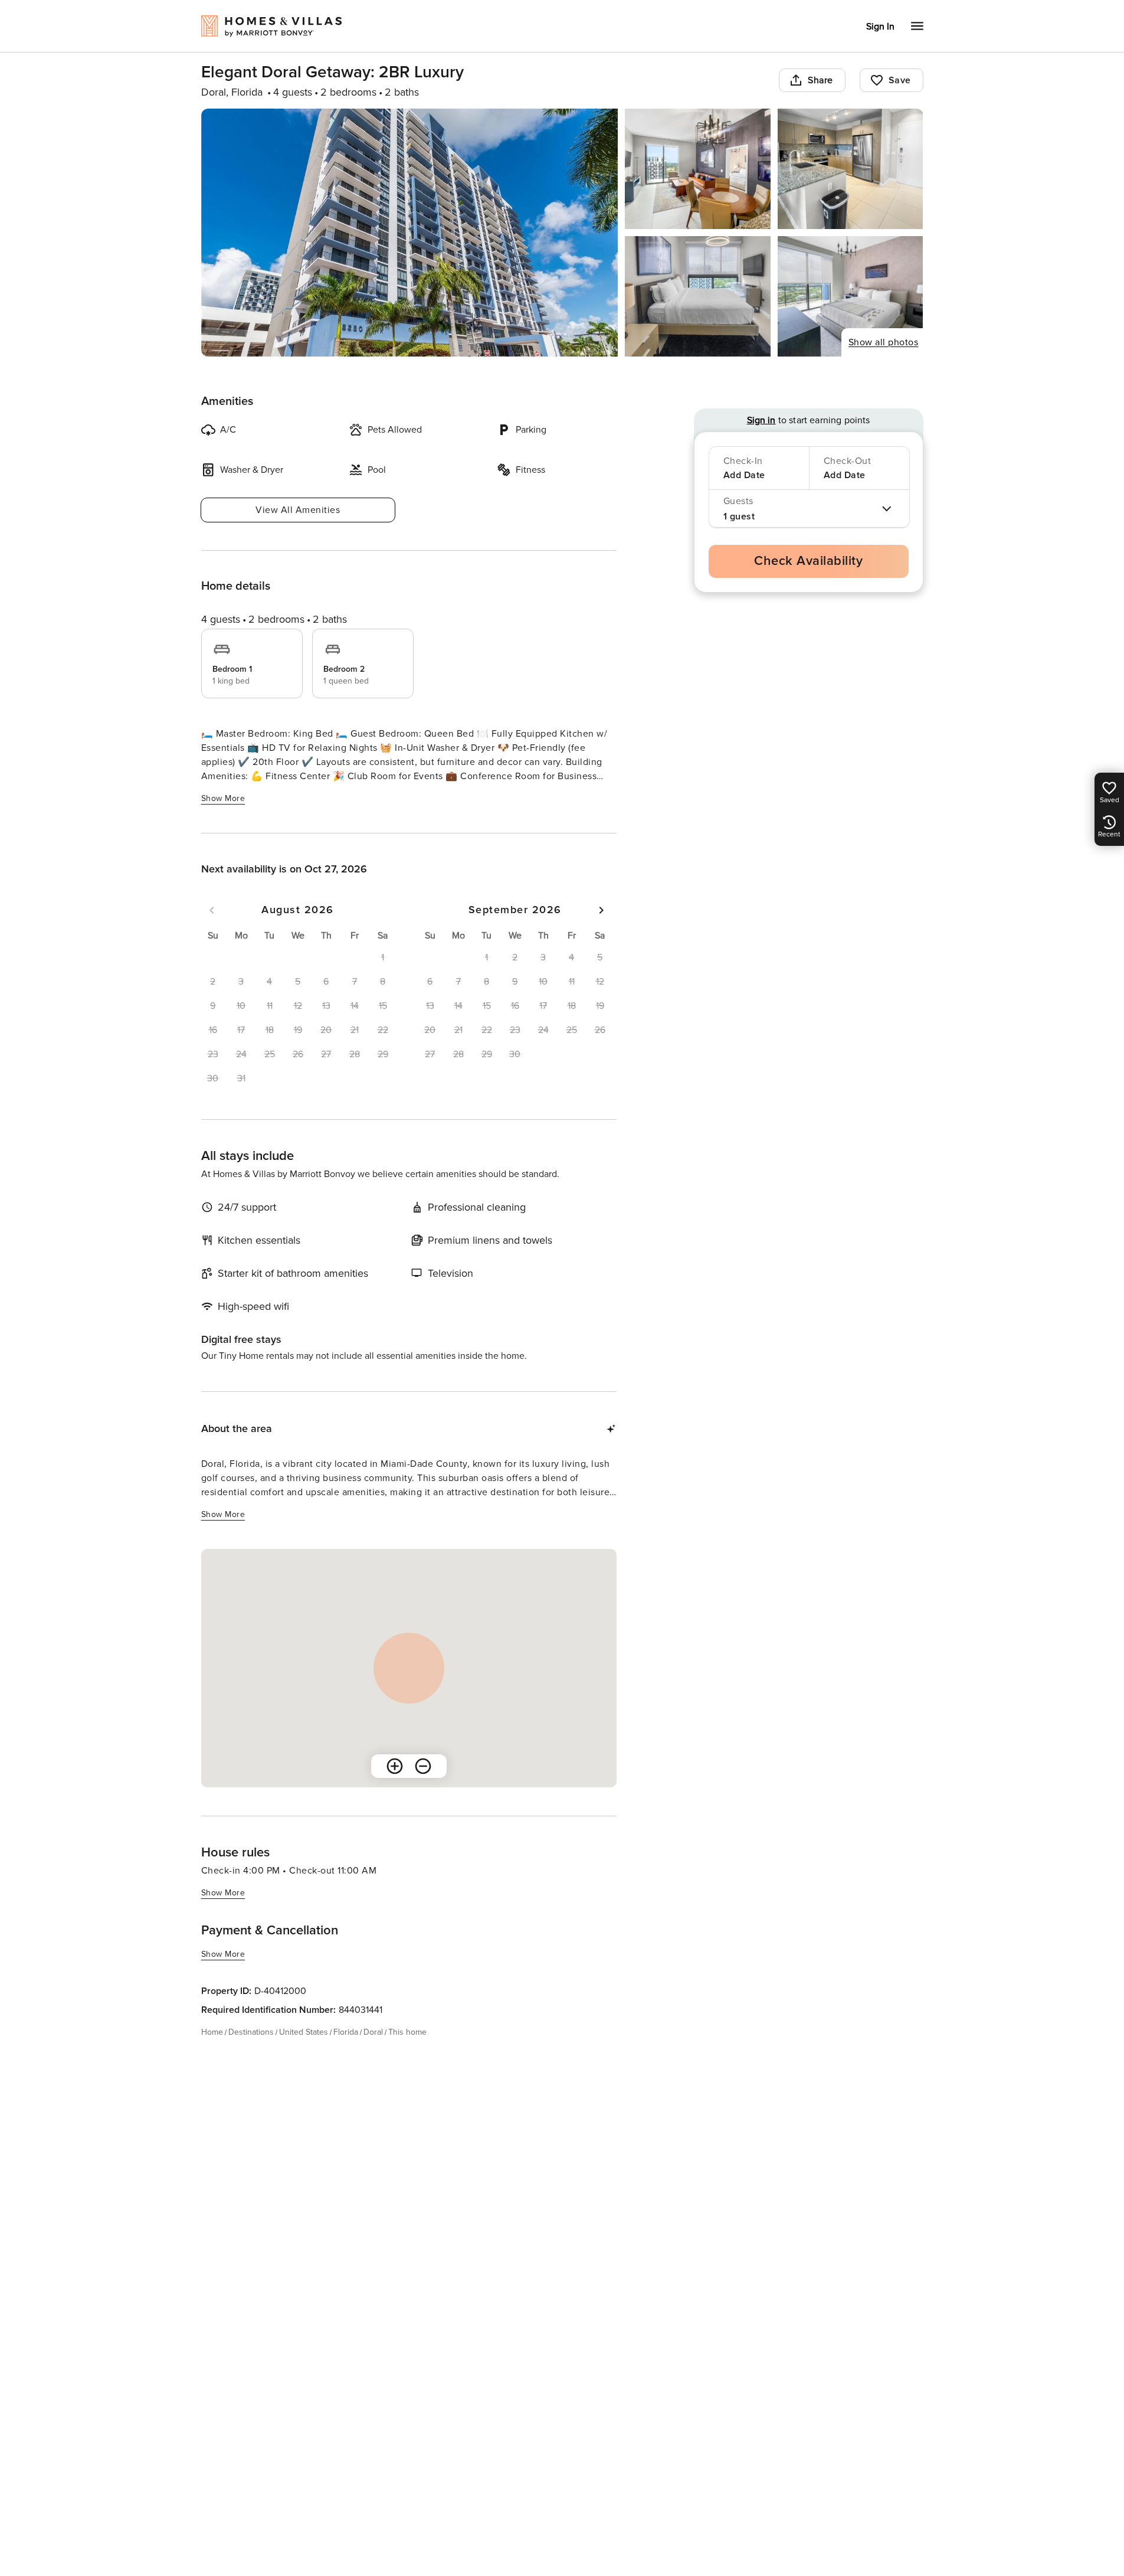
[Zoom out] (423, 1766)
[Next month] (601, 910)
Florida (346, 2032)
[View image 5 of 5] (851, 296)
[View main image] (410, 233)
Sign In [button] (880, 27)
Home (212, 2032)
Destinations (251, 2032)
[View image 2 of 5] (698, 169)
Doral (373, 2032)
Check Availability (808, 561)
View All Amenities (298, 510)
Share (820, 80)
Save (900, 80)
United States (304, 2032)
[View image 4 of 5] (698, 296)
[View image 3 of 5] (851, 169)
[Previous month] (212, 910)
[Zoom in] (395, 1766)
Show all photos (884, 342)
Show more (223, 798)
